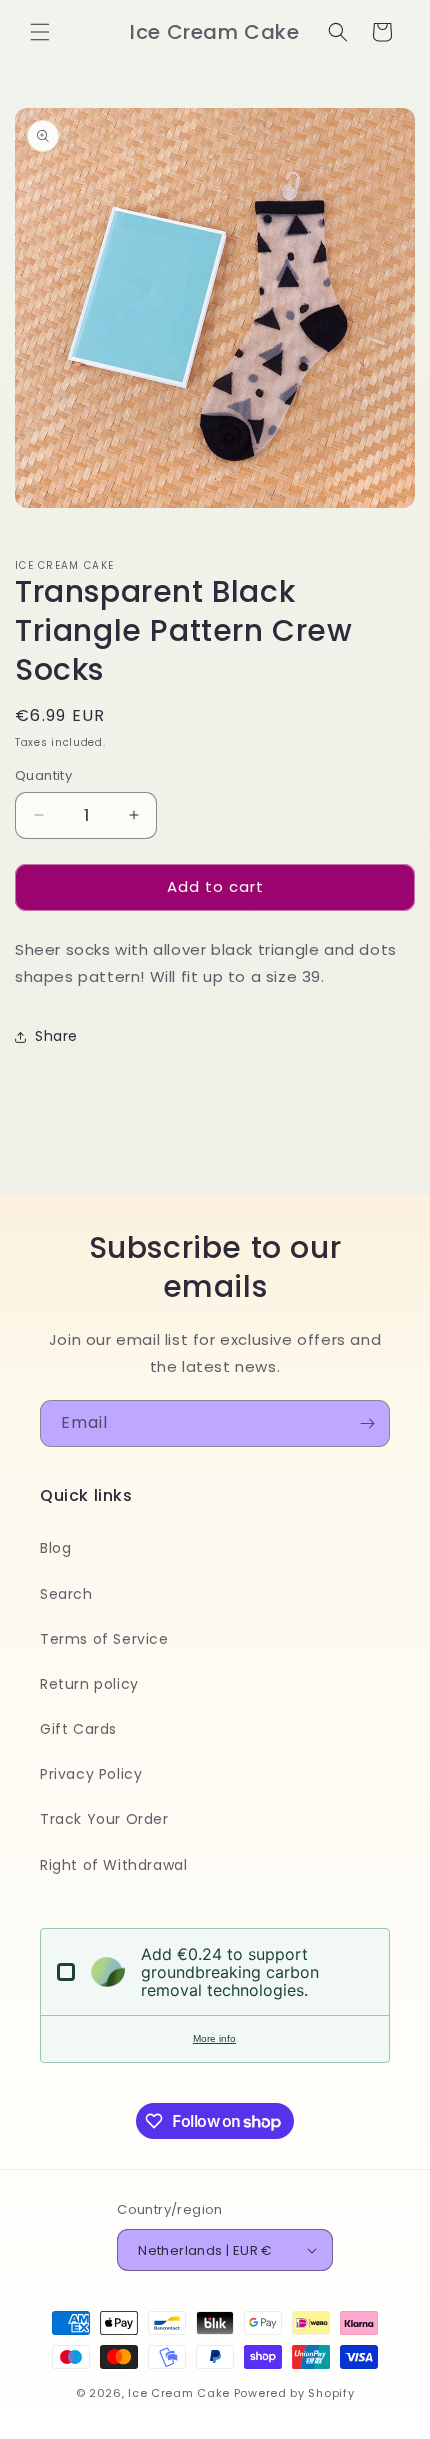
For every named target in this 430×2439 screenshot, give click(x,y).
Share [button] (56, 1036)
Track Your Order (104, 1819)
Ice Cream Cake (179, 2393)
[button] (40, 32)
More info (214, 2038)
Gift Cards (78, 1729)
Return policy (89, 1684)
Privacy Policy (91, 1774)
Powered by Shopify (294, 2393)
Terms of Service (104, 1639)
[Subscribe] (367, 1423)
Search (66, 1594)
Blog (55, 1548)
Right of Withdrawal (113, 1865)
